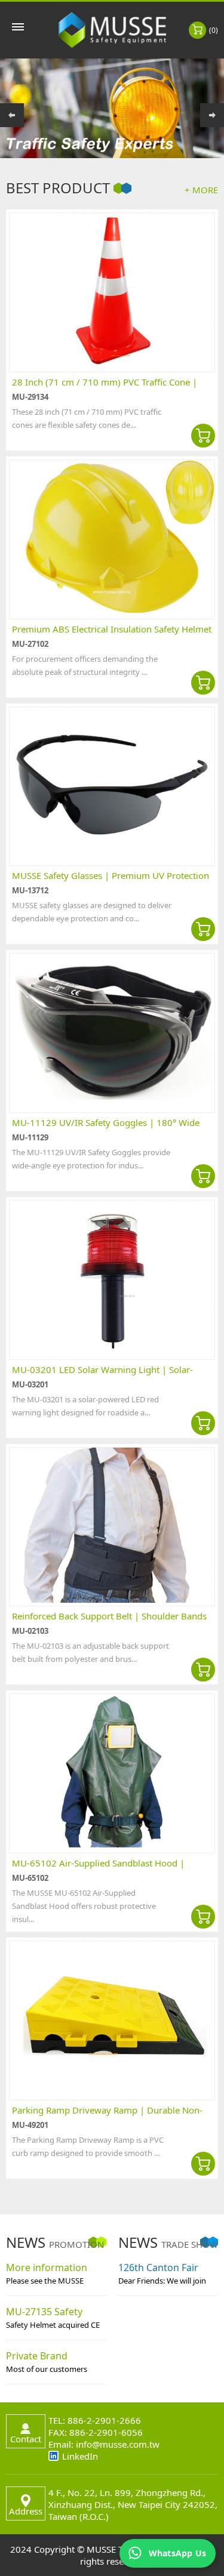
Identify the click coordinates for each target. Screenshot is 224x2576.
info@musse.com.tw (118, 2444)
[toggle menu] (18, 27)
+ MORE (201, 190)
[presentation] (12, 115)
